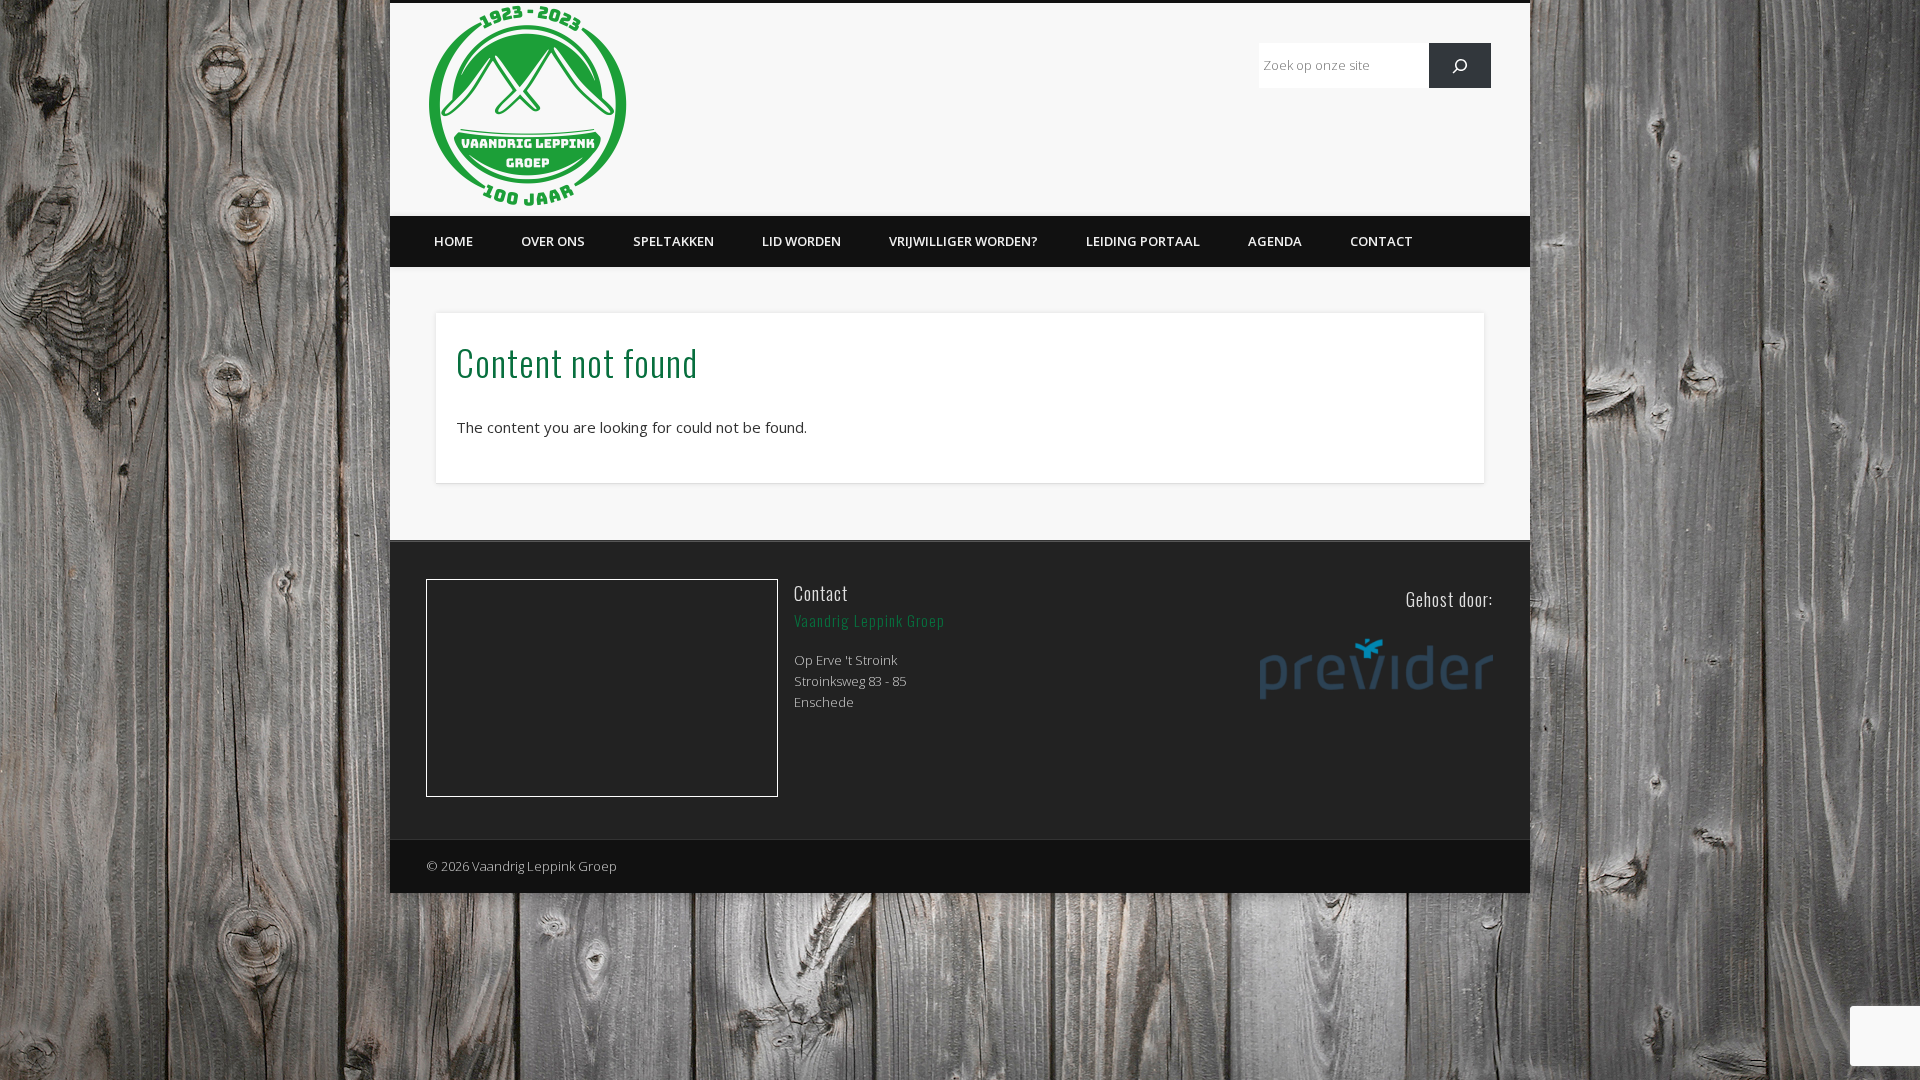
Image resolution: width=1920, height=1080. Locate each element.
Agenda (1275, 241)
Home (453, 241)
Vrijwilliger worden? (963, 241)
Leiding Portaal (1143, 241)
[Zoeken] (1460, 65)
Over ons (553, 241)
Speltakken (673, 241)
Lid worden (801, 241)
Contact (1381, 241)
